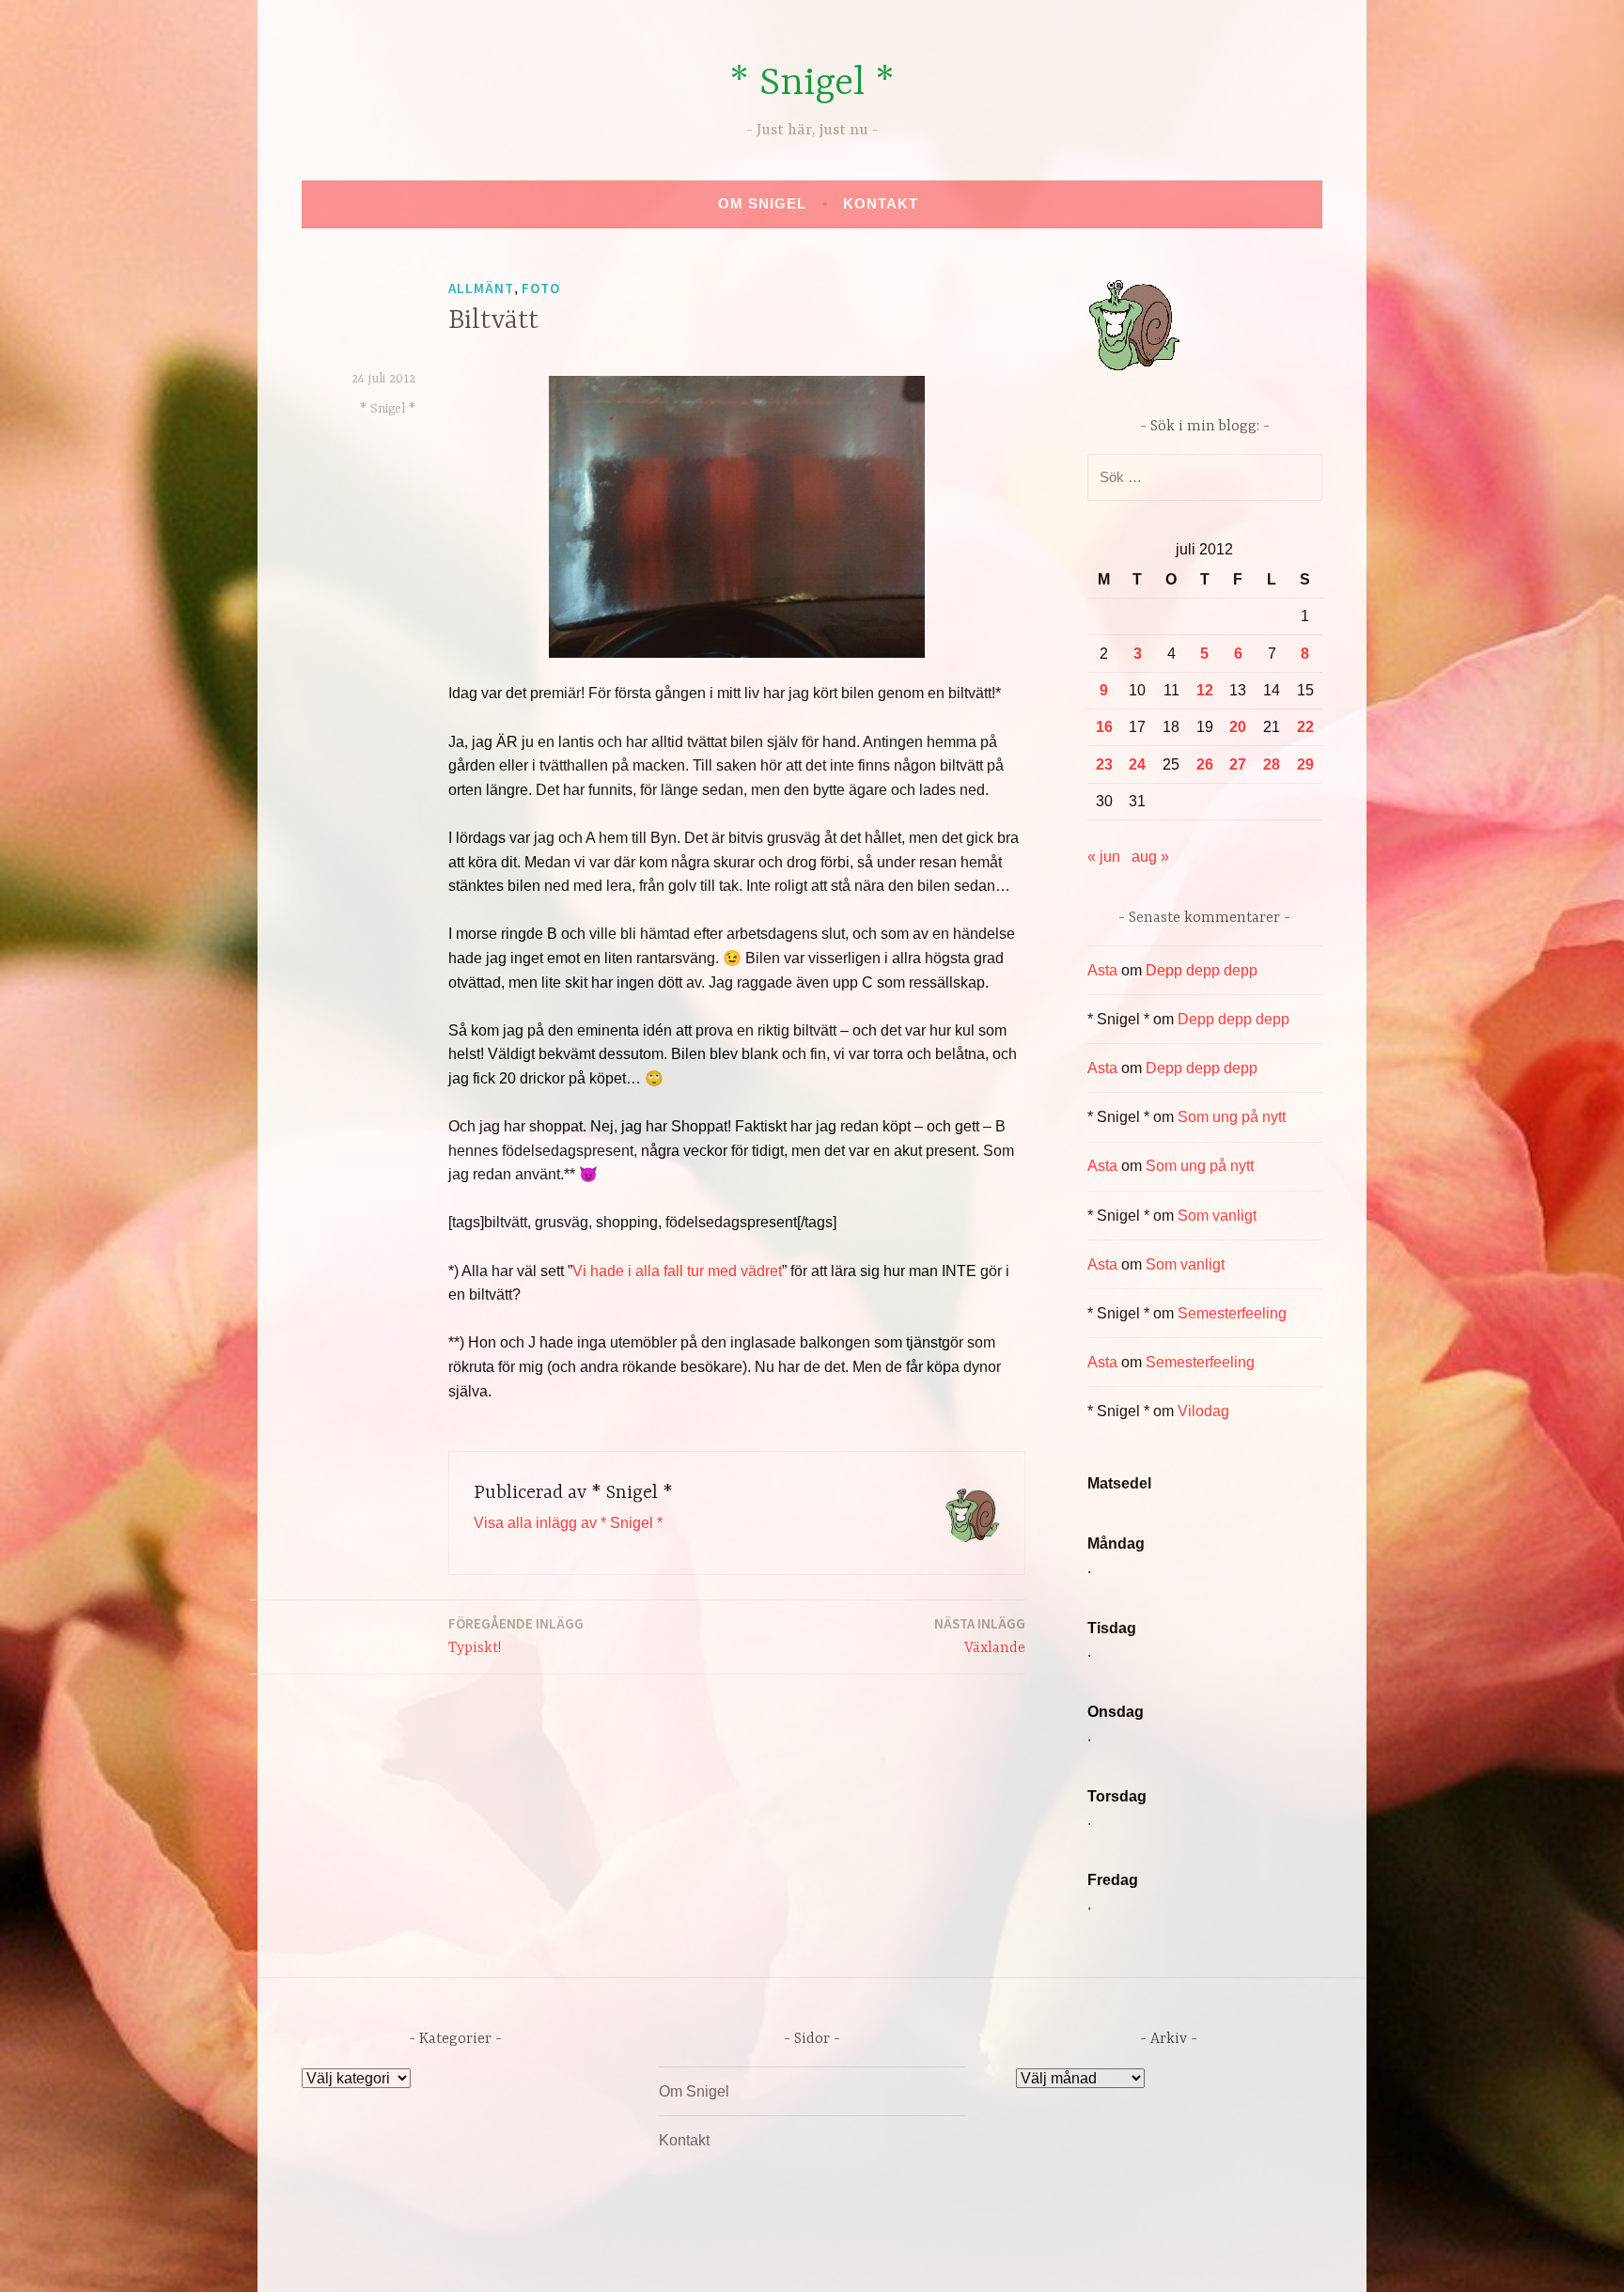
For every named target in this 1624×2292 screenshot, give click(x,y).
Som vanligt (1217, 1216)
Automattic (988, 2258)
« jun (1104, 857)
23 (1104, 764)
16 (1104, 727)
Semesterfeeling (1232, 1313)
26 (1205, 764)
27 (1238, 764)
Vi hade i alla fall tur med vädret (677, 1271)
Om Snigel (762, 203)
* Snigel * (812, 84)
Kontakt (881, 203)
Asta (1102, 970)
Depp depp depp (1202, 970)
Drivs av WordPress (672, 2258)
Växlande (980, 1636)
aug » (1150, 857)
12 (1205, 690)
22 (1305, 727)
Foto (541, 288)
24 (1137, 764)
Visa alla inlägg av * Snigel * (568, 1523)
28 (1272, 764)
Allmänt (481, 288)
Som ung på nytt (1232, 1117)
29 (1305, 764)
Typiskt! (516, 1636)
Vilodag (1203, 1411)
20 (1238, 727)
